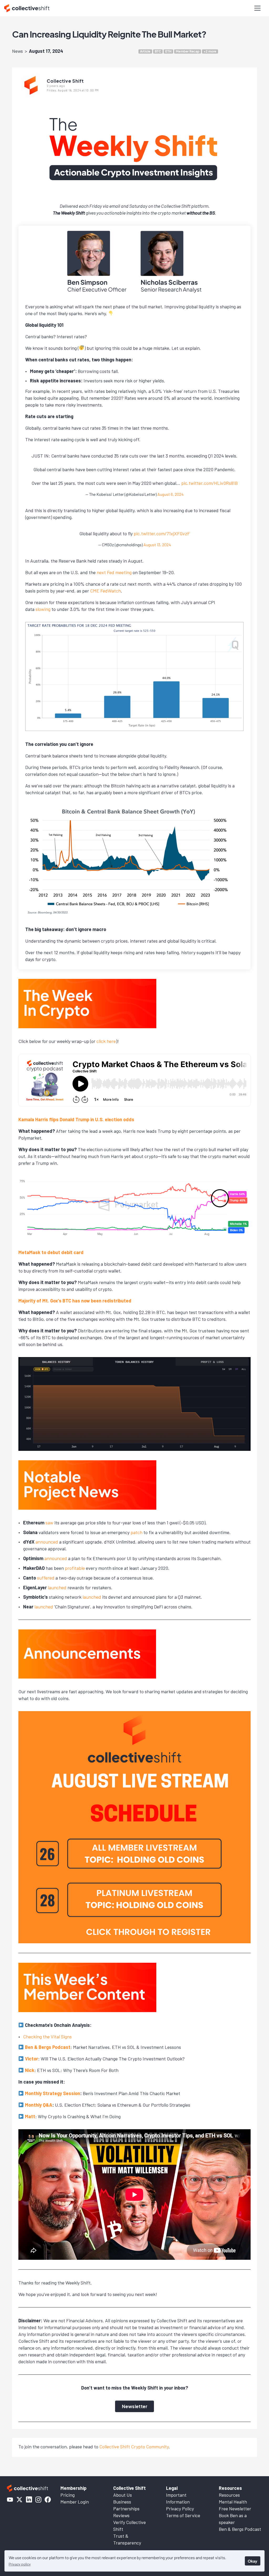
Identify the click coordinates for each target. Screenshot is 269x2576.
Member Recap (188, 51)
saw (49, 1523)
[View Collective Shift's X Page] (19, 2500)
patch (136, 1532)
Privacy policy (20, 2564)
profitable (75, 1568)
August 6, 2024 (170, 494)
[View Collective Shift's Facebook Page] (48, 2500)
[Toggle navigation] (257, 8)
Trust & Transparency (127, 2539)
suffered (46, 1578)
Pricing (68, 2495)
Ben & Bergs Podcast (48, 2047)
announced (47, 1542)
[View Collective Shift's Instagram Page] (38, 2500)
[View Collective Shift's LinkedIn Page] (29, 2500)
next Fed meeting (114, 572)
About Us (123, 2495)
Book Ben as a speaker (233, 2519)
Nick (30, 2070)
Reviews (121, 2515)
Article (145, 51)
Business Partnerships (126, 2505)
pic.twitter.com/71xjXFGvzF (162, 533)
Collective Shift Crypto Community (134, 2447)
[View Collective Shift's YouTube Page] (10, 2500)
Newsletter (134, 2406)
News (17, 51)
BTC (158, 51)
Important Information (178, 2498)
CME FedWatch (105, 591)
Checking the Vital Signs (47, 2037)
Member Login (75, 2502)
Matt (30, 2116)
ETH (168, 51)
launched (57, 1587)
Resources (229, 2495)
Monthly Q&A (39, 2105)
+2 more (210, 51)
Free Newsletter (235, 2509)
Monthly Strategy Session (53, 2093)
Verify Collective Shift (130, 2526)
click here (106, 1041)
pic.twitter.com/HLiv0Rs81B (209, 483)
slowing (43, 609)
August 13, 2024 (157, 545)
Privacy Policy (180, 2509)
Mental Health (233, 2502)
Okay (252, 2561)
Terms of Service (183, 2515)
